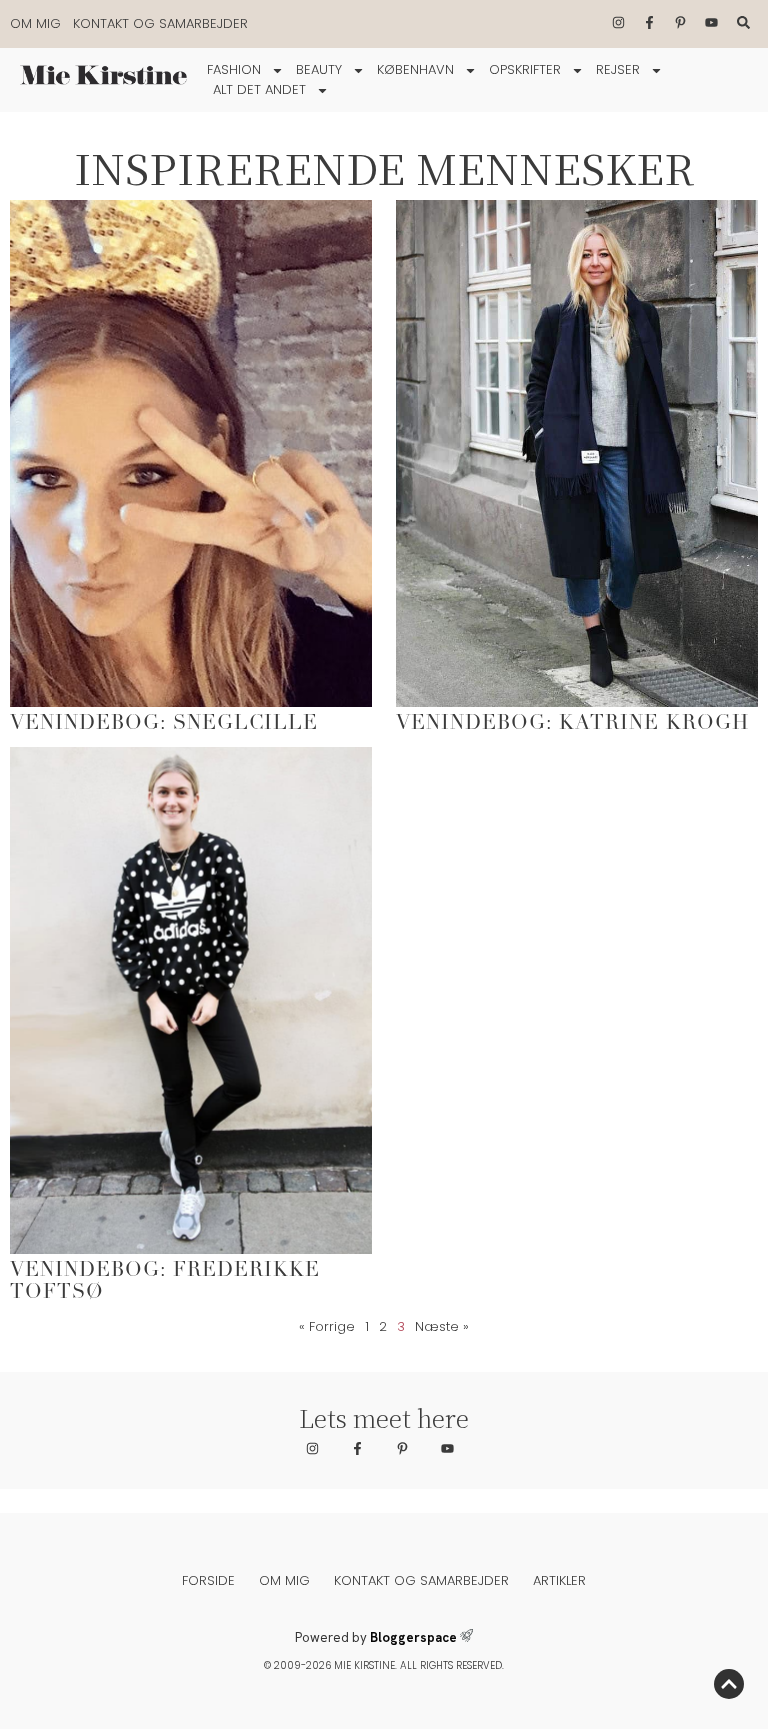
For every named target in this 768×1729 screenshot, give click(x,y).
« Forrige (327, 1326)
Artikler (559, 1580)
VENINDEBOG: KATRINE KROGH (572, 724)
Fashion (234, 69)
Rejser (618, 69)
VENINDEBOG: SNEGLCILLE (164, 724)
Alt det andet (259, 89)
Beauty (319, 69)
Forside (208, 1580)
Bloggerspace (413, 1637)
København (415, 69)
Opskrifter (525, 69)
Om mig (35, 23)
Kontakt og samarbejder (160, 23)
